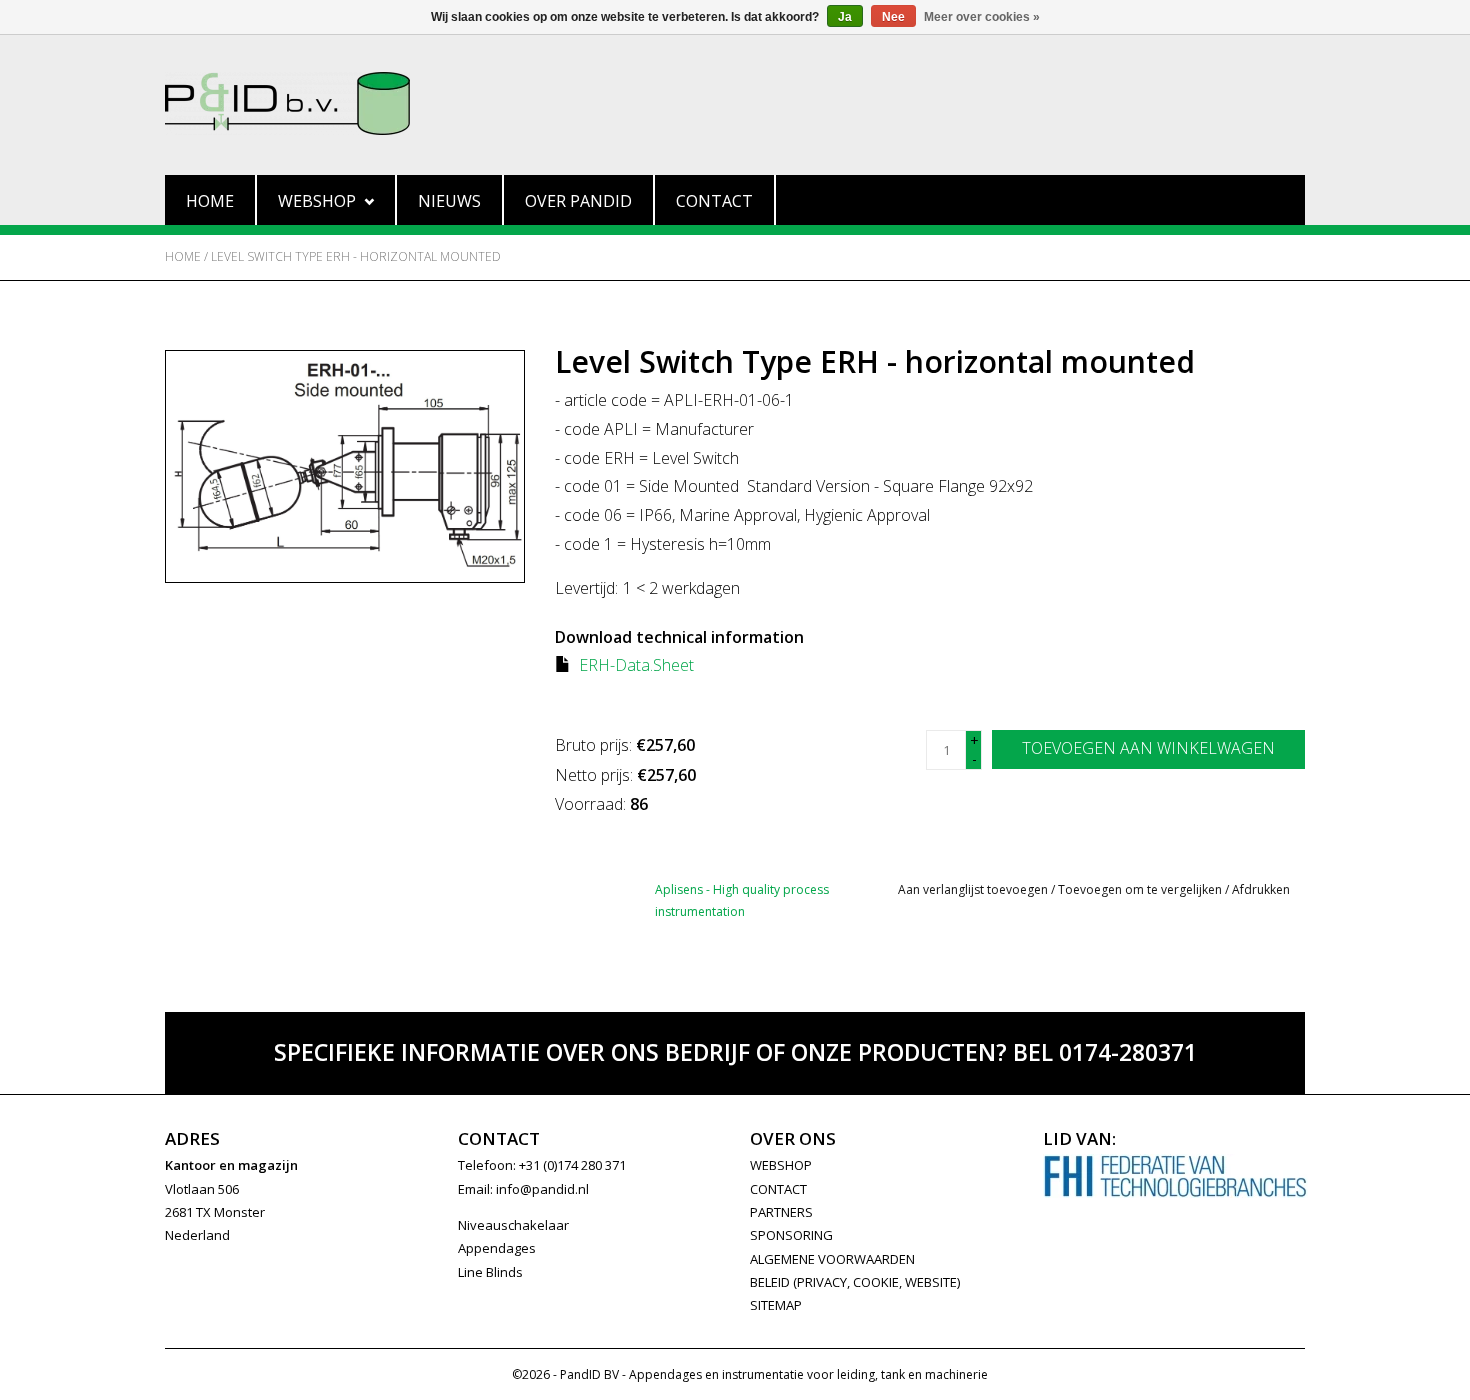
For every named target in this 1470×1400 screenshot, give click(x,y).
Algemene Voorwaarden (832, 1259)
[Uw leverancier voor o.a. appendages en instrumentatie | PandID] (735, 103)
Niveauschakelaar (513, 1225)
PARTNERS (781, 1212)
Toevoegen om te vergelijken (1141, 889)
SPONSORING (791, 1235)
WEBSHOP (781, 1165)
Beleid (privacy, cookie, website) (855, 1282)
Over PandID (578, 201)
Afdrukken (1261, 889)
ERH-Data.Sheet (636, 665)
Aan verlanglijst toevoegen (973, 889)
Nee (893, 17)
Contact (714, 201)
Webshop (317, 201)
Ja (845, 17)
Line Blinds (490, 1272)
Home (210, 201)
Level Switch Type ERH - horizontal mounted (356, 256)
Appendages (497, 1248)
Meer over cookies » (982, 17)
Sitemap (776, 1305)
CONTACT (778, 1189)
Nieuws (449, 201)
